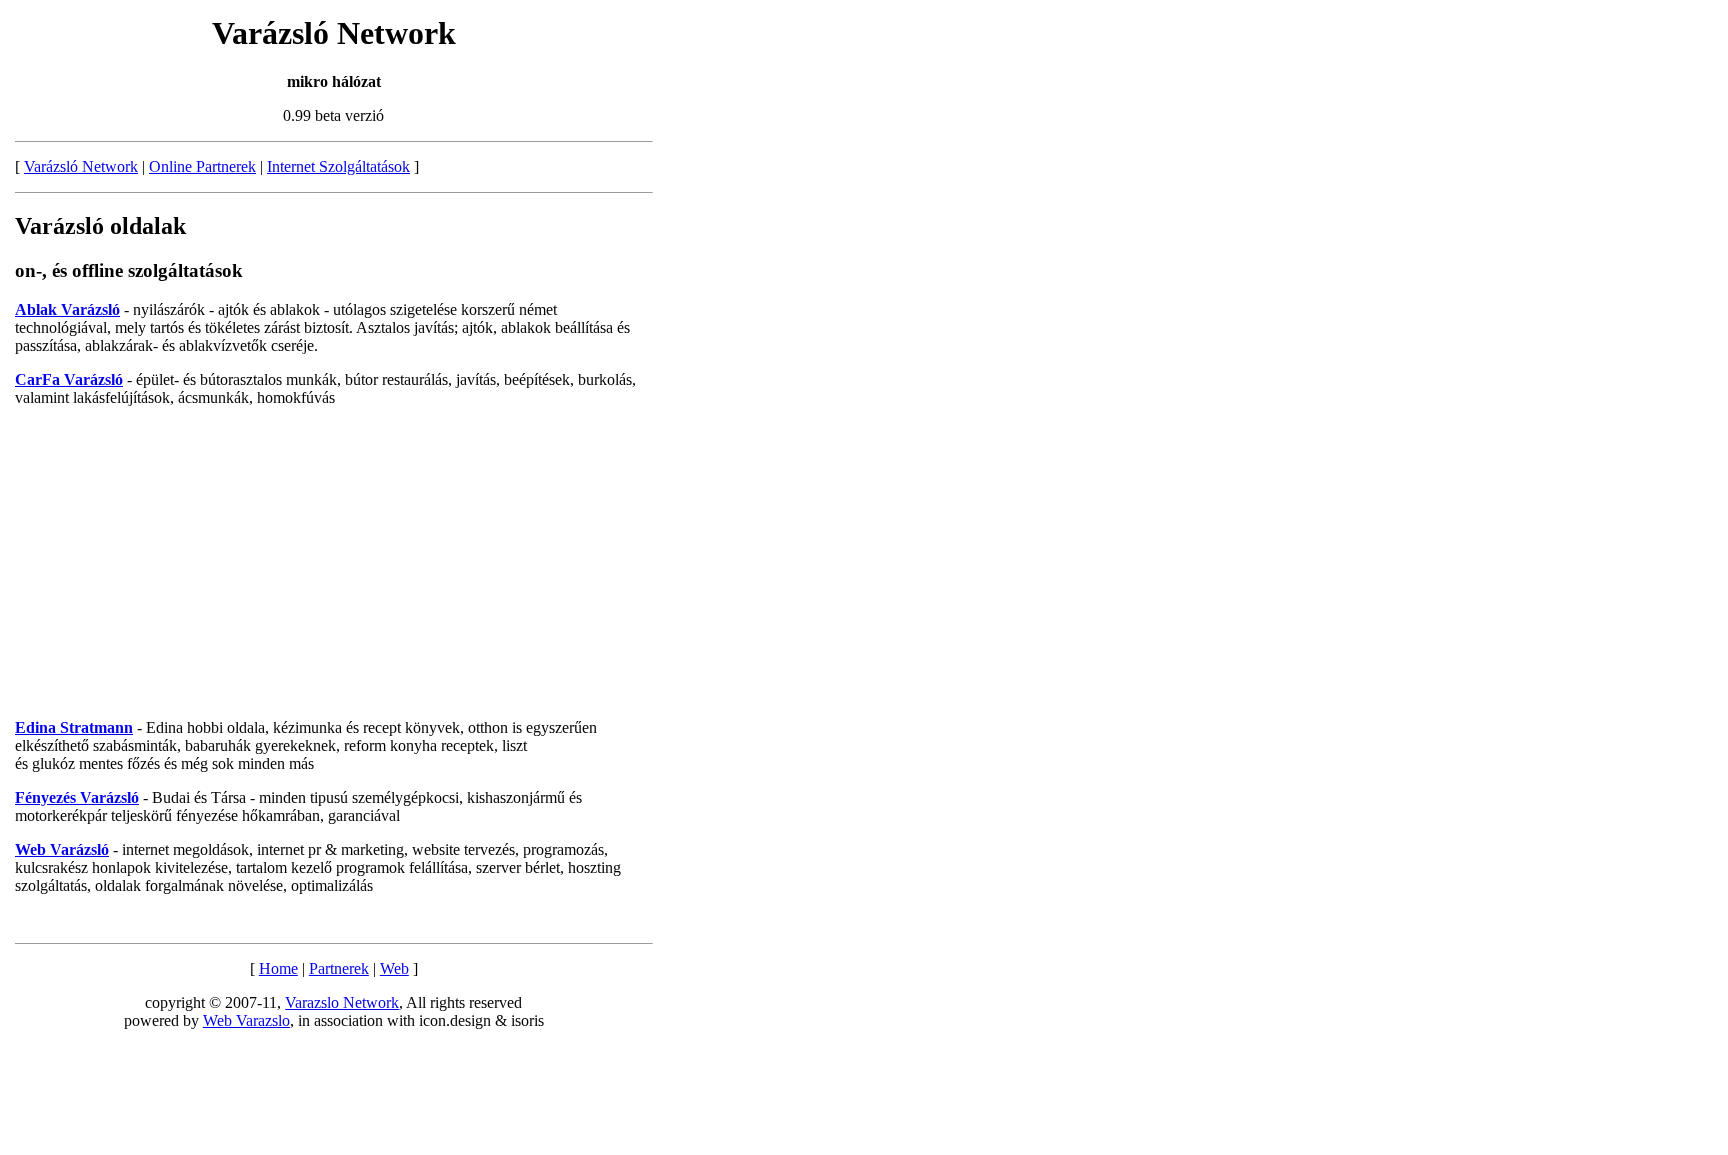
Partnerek (339, 968)
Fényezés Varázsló (77, 797)
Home (278, 968)
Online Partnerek (202, 166)
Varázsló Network (81, 166)
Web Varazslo (246, 1020)
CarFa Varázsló (69, 379)
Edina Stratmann (74, 727)
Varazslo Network (342, 1002)
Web (394, 968)
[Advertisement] (334, 563)
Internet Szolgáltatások (338, 166)
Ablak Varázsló (67, 309)
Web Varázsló (62, 849)
